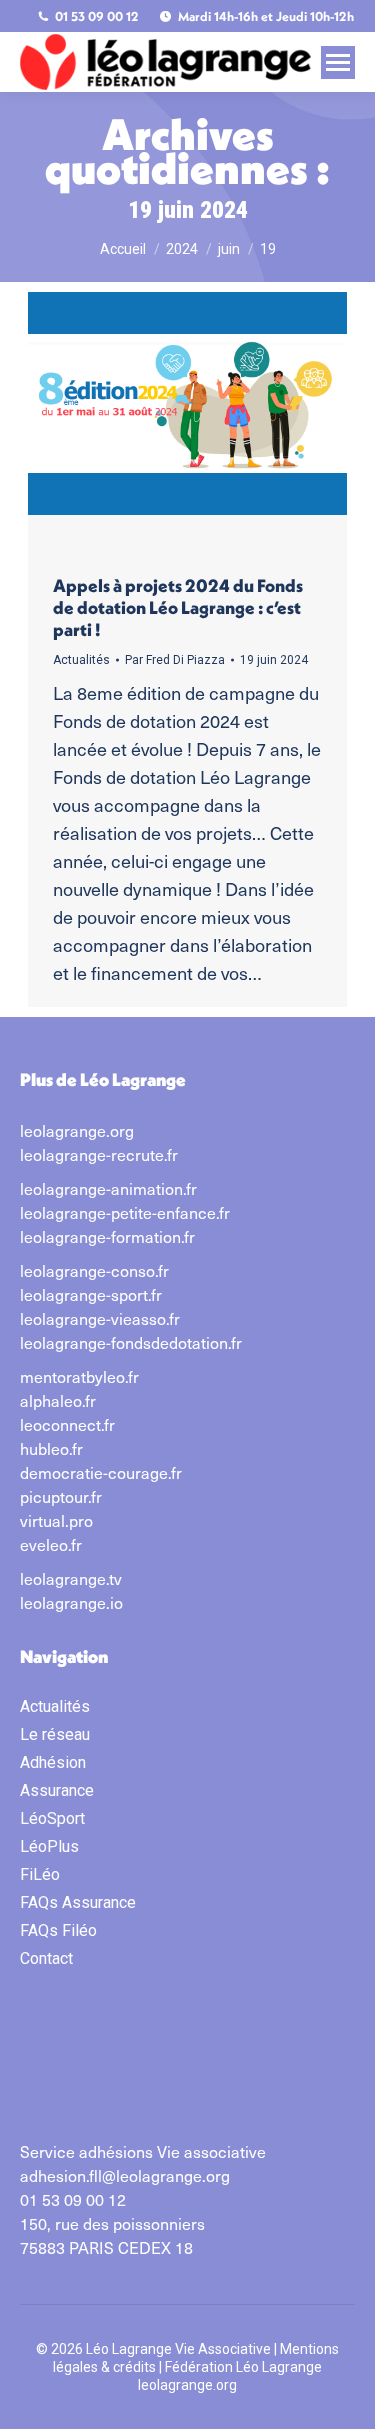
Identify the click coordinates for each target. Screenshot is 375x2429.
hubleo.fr (51, 1448)
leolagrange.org (77, 1130)
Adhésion (53, 1762)
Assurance (57, 1790)
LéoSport (52, 1818)
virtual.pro (56, 1520)
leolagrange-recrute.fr (99, 1154)
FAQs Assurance (78, 1902)
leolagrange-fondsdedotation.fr (131, 1342)
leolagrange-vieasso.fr (100, 1318)
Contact (46, 1958)
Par (175, 660)
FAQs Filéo (58, 1930)
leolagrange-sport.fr (91, 1294)
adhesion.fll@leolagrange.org (125, 2175)
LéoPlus (49, 1846)
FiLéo (40, 1874)
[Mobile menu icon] (338, 62)
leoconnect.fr (67, 1424)
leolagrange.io (71, 1602)
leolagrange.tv (71, 1578)
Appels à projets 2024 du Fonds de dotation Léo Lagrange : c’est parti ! (178, 607)
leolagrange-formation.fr (107, 1236)
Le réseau (55, 1734)
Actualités (81, 660)
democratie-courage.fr (101, 1472)
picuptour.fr (61, 1496)
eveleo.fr (51, 1544)
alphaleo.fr (58, 1400)
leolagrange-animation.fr (108, 1188)
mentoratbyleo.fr (79, 1376)
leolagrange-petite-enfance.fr (125, 1212)
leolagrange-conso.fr (94, 1270)
